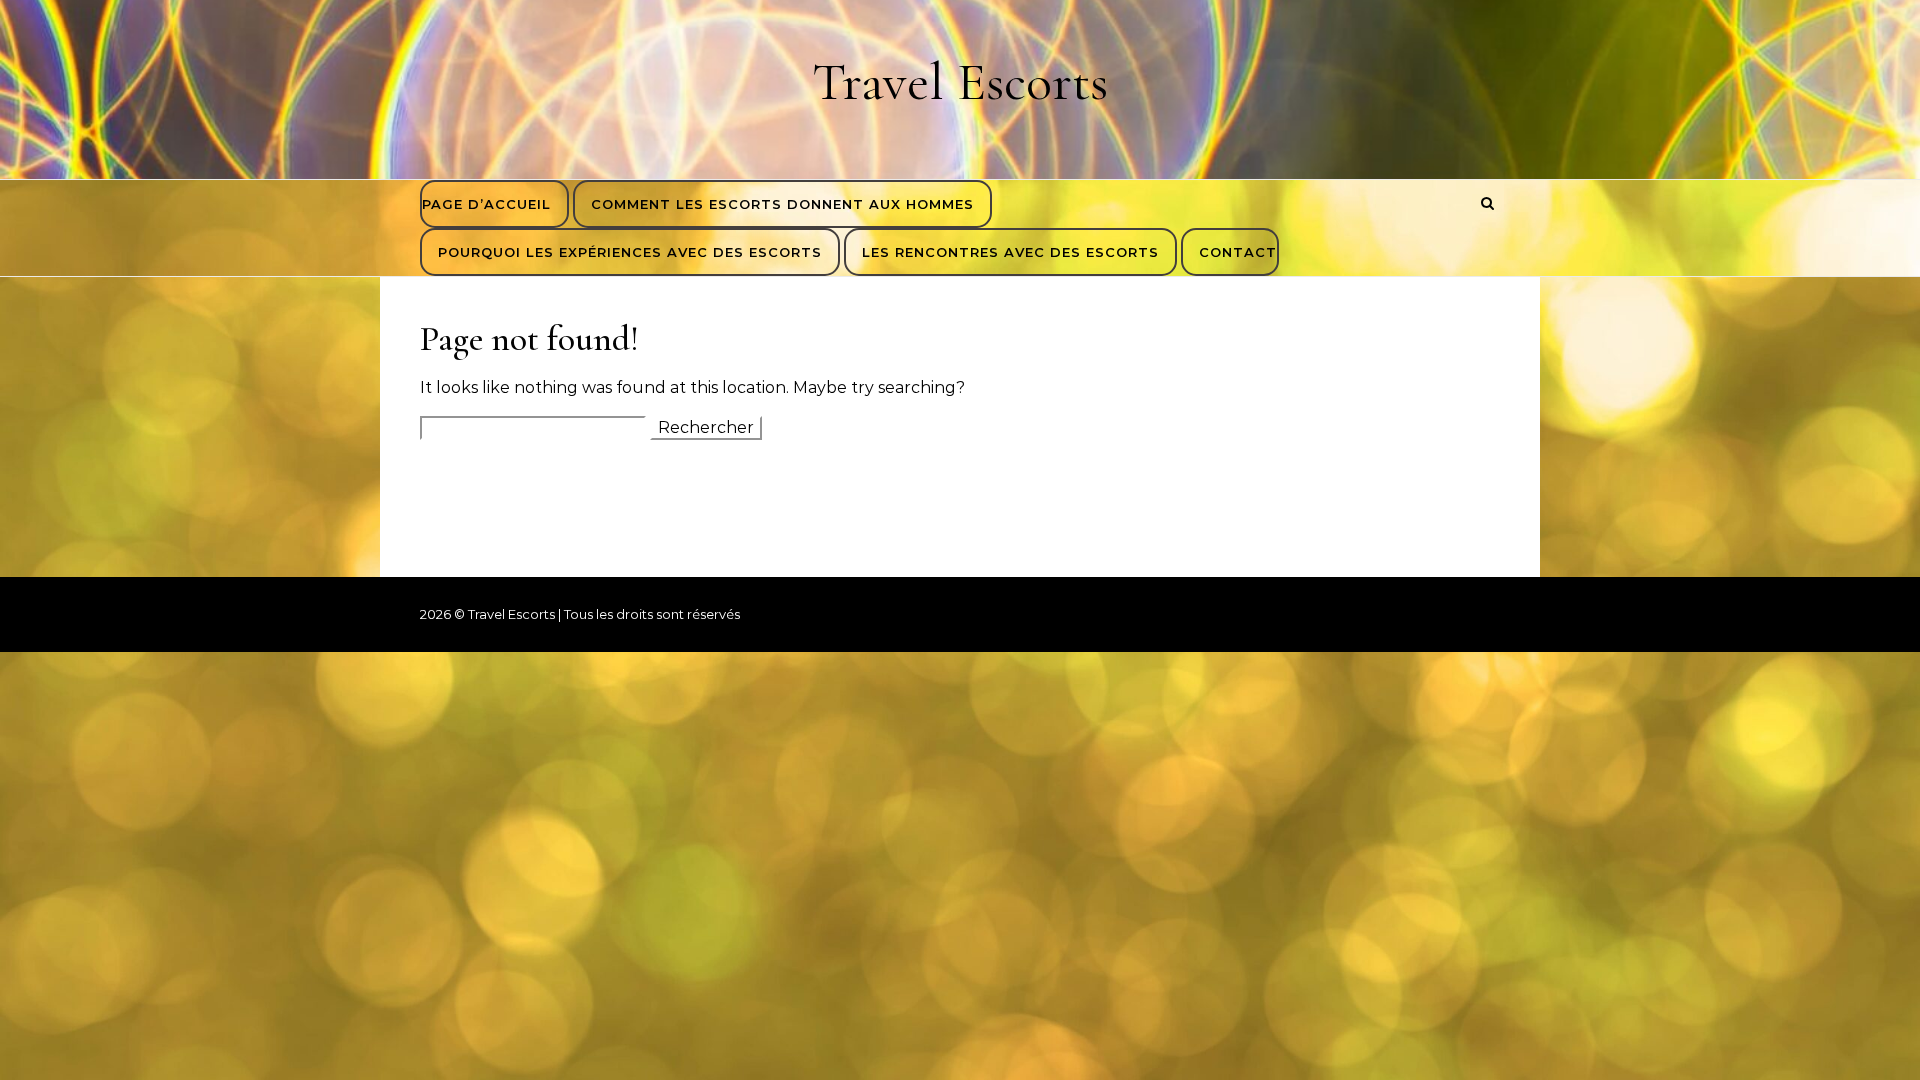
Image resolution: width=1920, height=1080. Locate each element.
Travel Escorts (960, 81)
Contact (1238, 252)
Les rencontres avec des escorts (1010, 252)
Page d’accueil (486, 204)
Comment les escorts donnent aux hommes (782, 204)
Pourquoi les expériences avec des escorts (630, 252)
